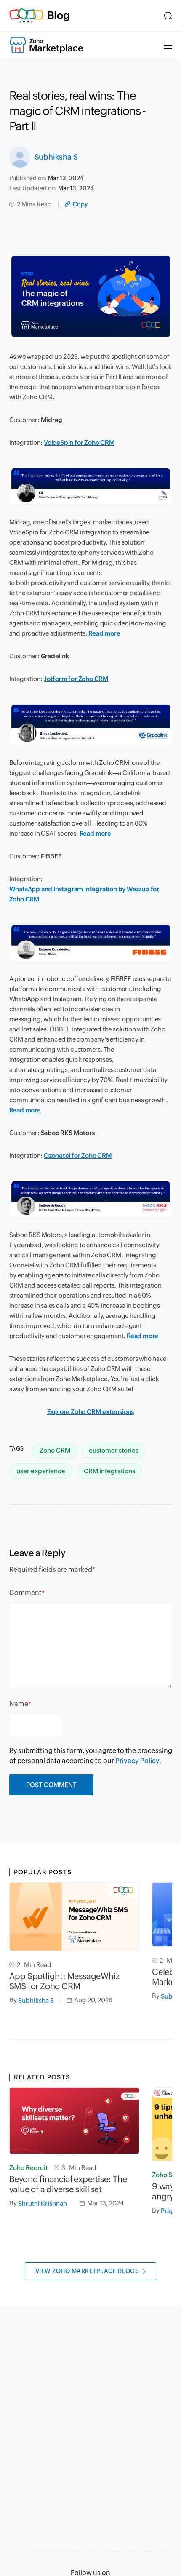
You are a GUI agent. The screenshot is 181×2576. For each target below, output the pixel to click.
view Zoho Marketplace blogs (87, 2271)
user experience (41, 1471)
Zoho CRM (55, 1450)
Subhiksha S (56, 157)
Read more (104, 633)
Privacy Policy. (138, 1761)
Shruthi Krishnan (43, 2203)
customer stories (114, 1450)
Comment (25, 1593)
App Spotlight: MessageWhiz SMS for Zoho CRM (65, 1981)
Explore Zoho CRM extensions (91, 1412)
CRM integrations (109, 1471)
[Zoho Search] (168, 16)
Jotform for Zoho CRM (76, 679)
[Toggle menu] (168, 45)
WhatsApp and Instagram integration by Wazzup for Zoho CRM (84, 894)
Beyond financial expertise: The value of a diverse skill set (68, 2184)
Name (19, 1704)
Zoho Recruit (28, 2168)
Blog (59, 15)
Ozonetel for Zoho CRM (78, 1156)
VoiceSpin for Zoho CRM (79, 442)
